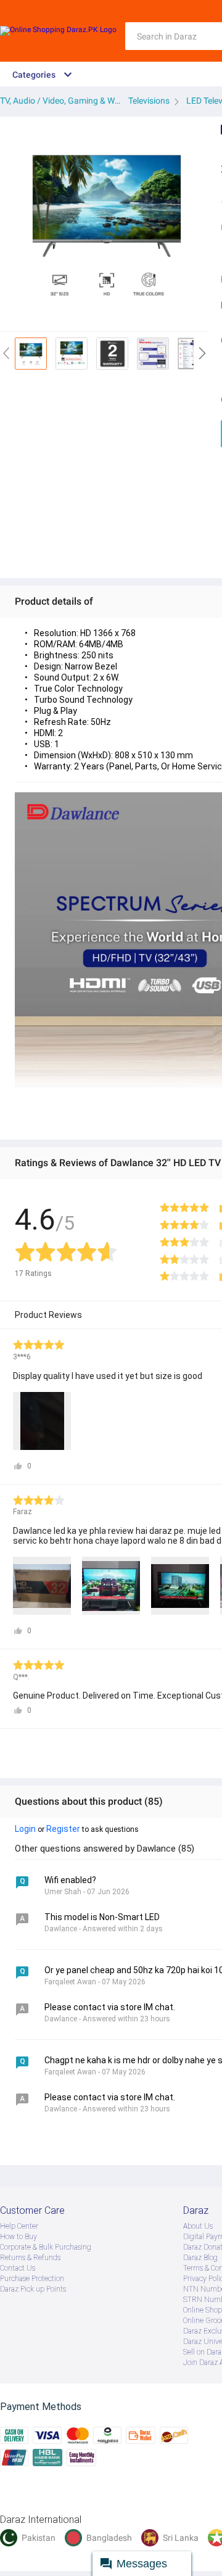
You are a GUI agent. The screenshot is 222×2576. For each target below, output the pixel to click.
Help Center (19, 2226)
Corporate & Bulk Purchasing (46, 2247)
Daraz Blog (200, 2258)
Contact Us (18, 2268)
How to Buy (18, 2237)
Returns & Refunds (30, 2258)
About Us (198, 2226)
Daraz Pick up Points (33, 2289)
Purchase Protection (32, 2279)
